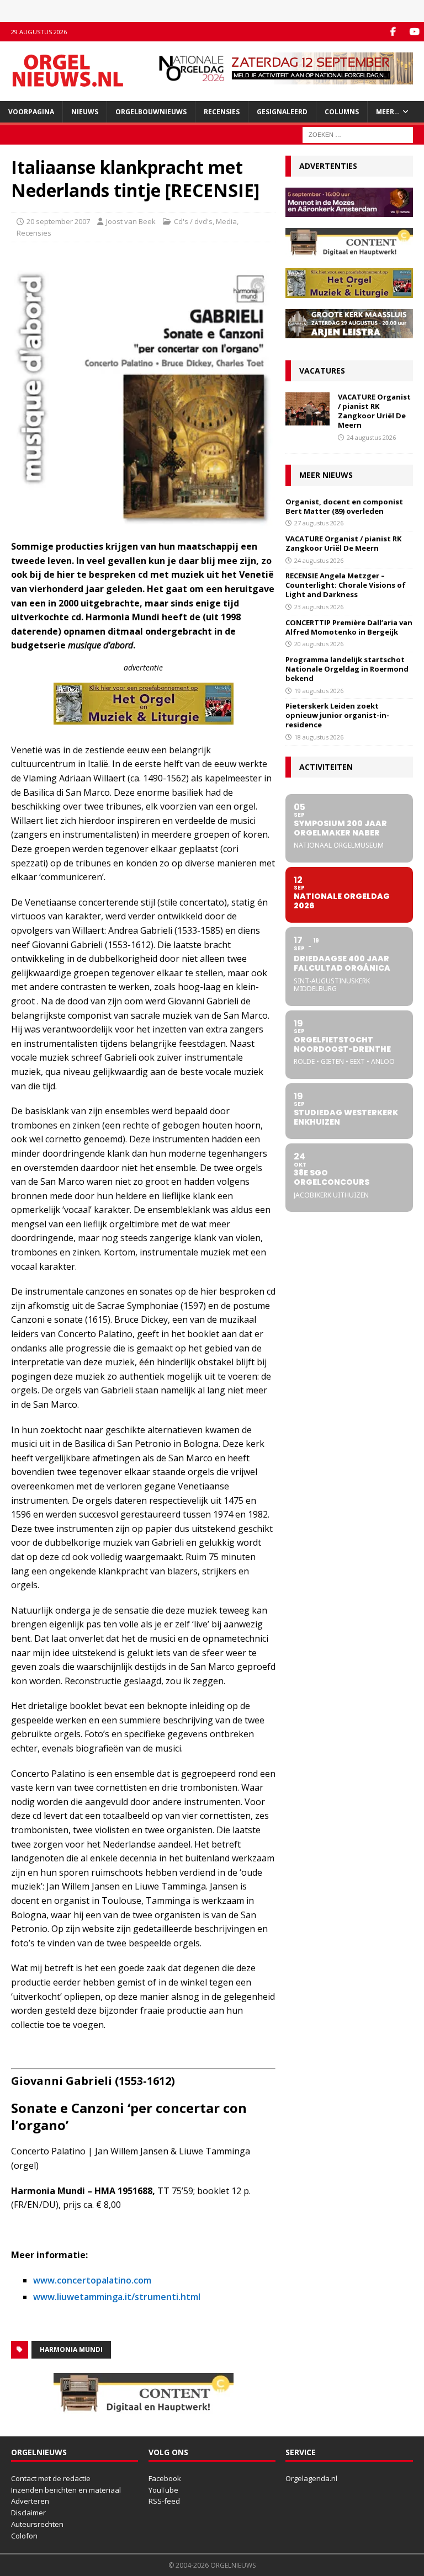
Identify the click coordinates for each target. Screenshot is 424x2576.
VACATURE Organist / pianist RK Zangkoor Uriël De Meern (374, 411)
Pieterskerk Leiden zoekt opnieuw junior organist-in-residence (337, 715)
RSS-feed (164, 2501)
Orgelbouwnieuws (151, 112)
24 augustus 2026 (371, 437)
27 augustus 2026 (319, 523)
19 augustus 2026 (319, 691)
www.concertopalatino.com (92, 2280)
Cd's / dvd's (193, 221)
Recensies (222, 112)
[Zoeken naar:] (358, 134)
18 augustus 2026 (319, 737)
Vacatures (322, 371)
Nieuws (85, 112)
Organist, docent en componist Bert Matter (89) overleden (344, 506)
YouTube (163, 2490)
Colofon (24, 2536)
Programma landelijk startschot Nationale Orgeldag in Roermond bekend (347, 669)
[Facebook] (393, 32)
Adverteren (30, 2501)
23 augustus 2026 (319, 607)
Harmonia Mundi (71, 2349)
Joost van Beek (131, 221)
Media (226, 221)
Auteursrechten (37, 2524)
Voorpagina (31, 112)
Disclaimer (28, 2513)
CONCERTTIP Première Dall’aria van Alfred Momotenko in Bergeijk (349, 627)
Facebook (165, 2478)
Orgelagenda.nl (311, 2478)
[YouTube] (414, 32)
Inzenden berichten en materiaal (66, 2490)
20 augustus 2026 (319, 644)
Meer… (388, 112)
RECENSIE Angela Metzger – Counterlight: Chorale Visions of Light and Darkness (346, 585)
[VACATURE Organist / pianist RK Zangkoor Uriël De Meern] (308, 409)
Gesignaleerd (282, 112)
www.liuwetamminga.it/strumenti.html (117, 2297)
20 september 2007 (58, 221)
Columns (342, 112)
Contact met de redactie (51, 2478)
